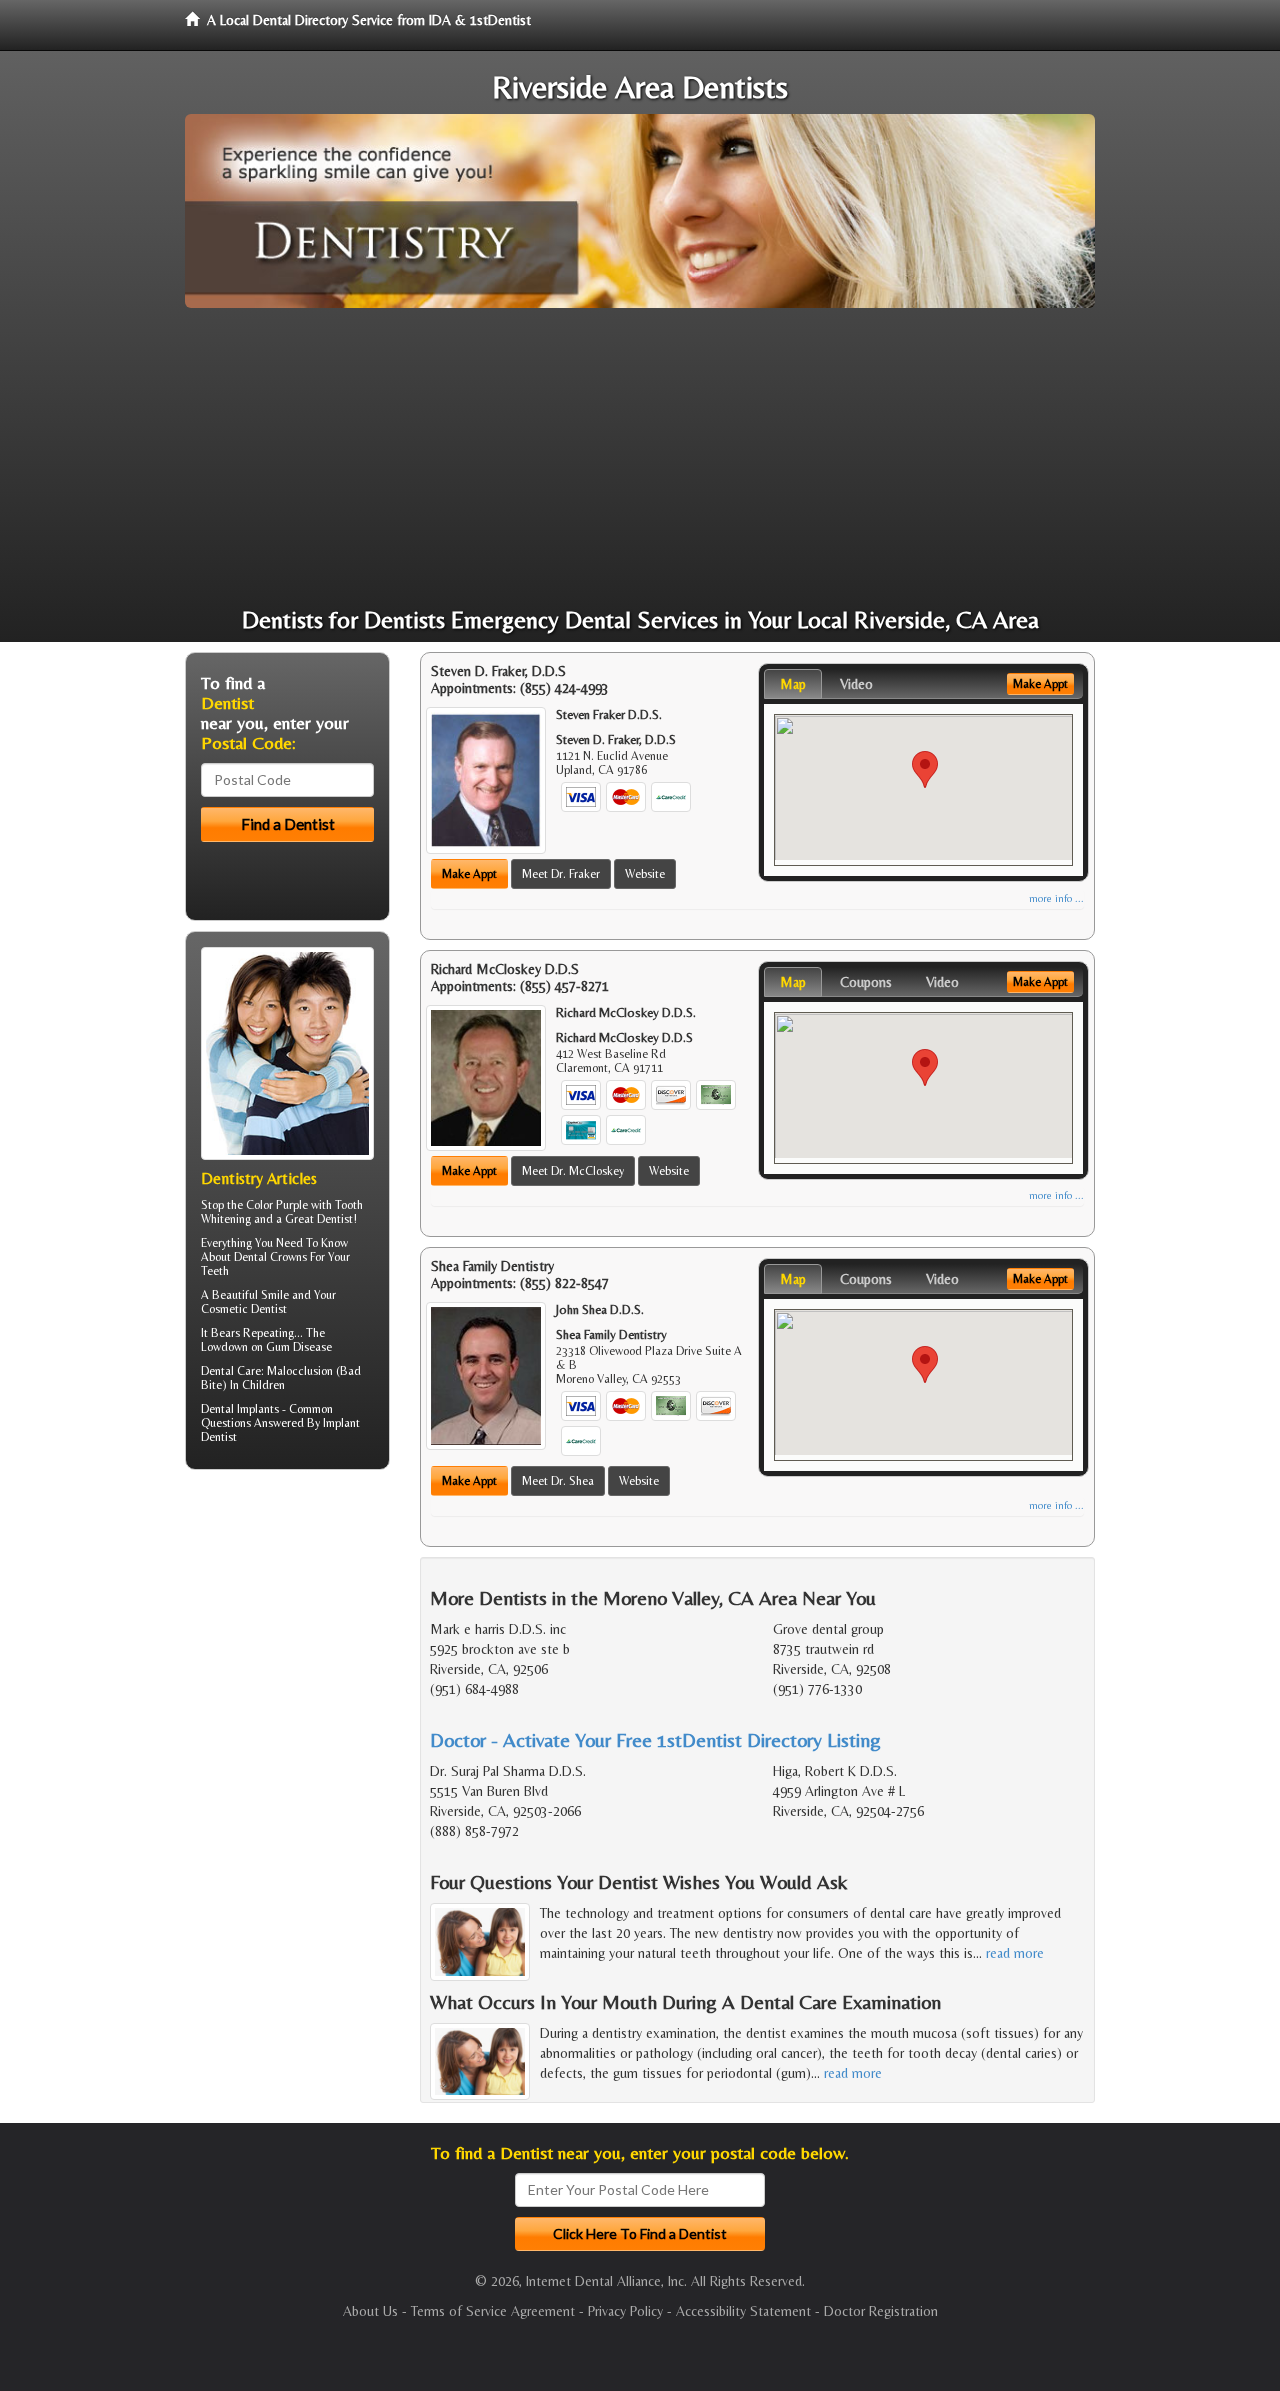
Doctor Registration (881, 2311)
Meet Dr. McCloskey (573, 1171)
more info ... (1056, 898)
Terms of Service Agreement (493, 2311)
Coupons (866, 982)
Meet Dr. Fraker (561, 874)
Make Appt (469, 874)
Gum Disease (299, 1347)
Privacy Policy (625, 2311)
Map (793, 684)
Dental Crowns (270, 1257)
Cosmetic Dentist (244, 1309)
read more (1015, 1953)
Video (856, 684)
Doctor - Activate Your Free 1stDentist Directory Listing (655, 1739)
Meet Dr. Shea (558, 1481)
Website (645, 874)
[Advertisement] (640, 458)
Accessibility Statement (743, 2311)
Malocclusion (300, 1371)
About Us (370, 2311)
